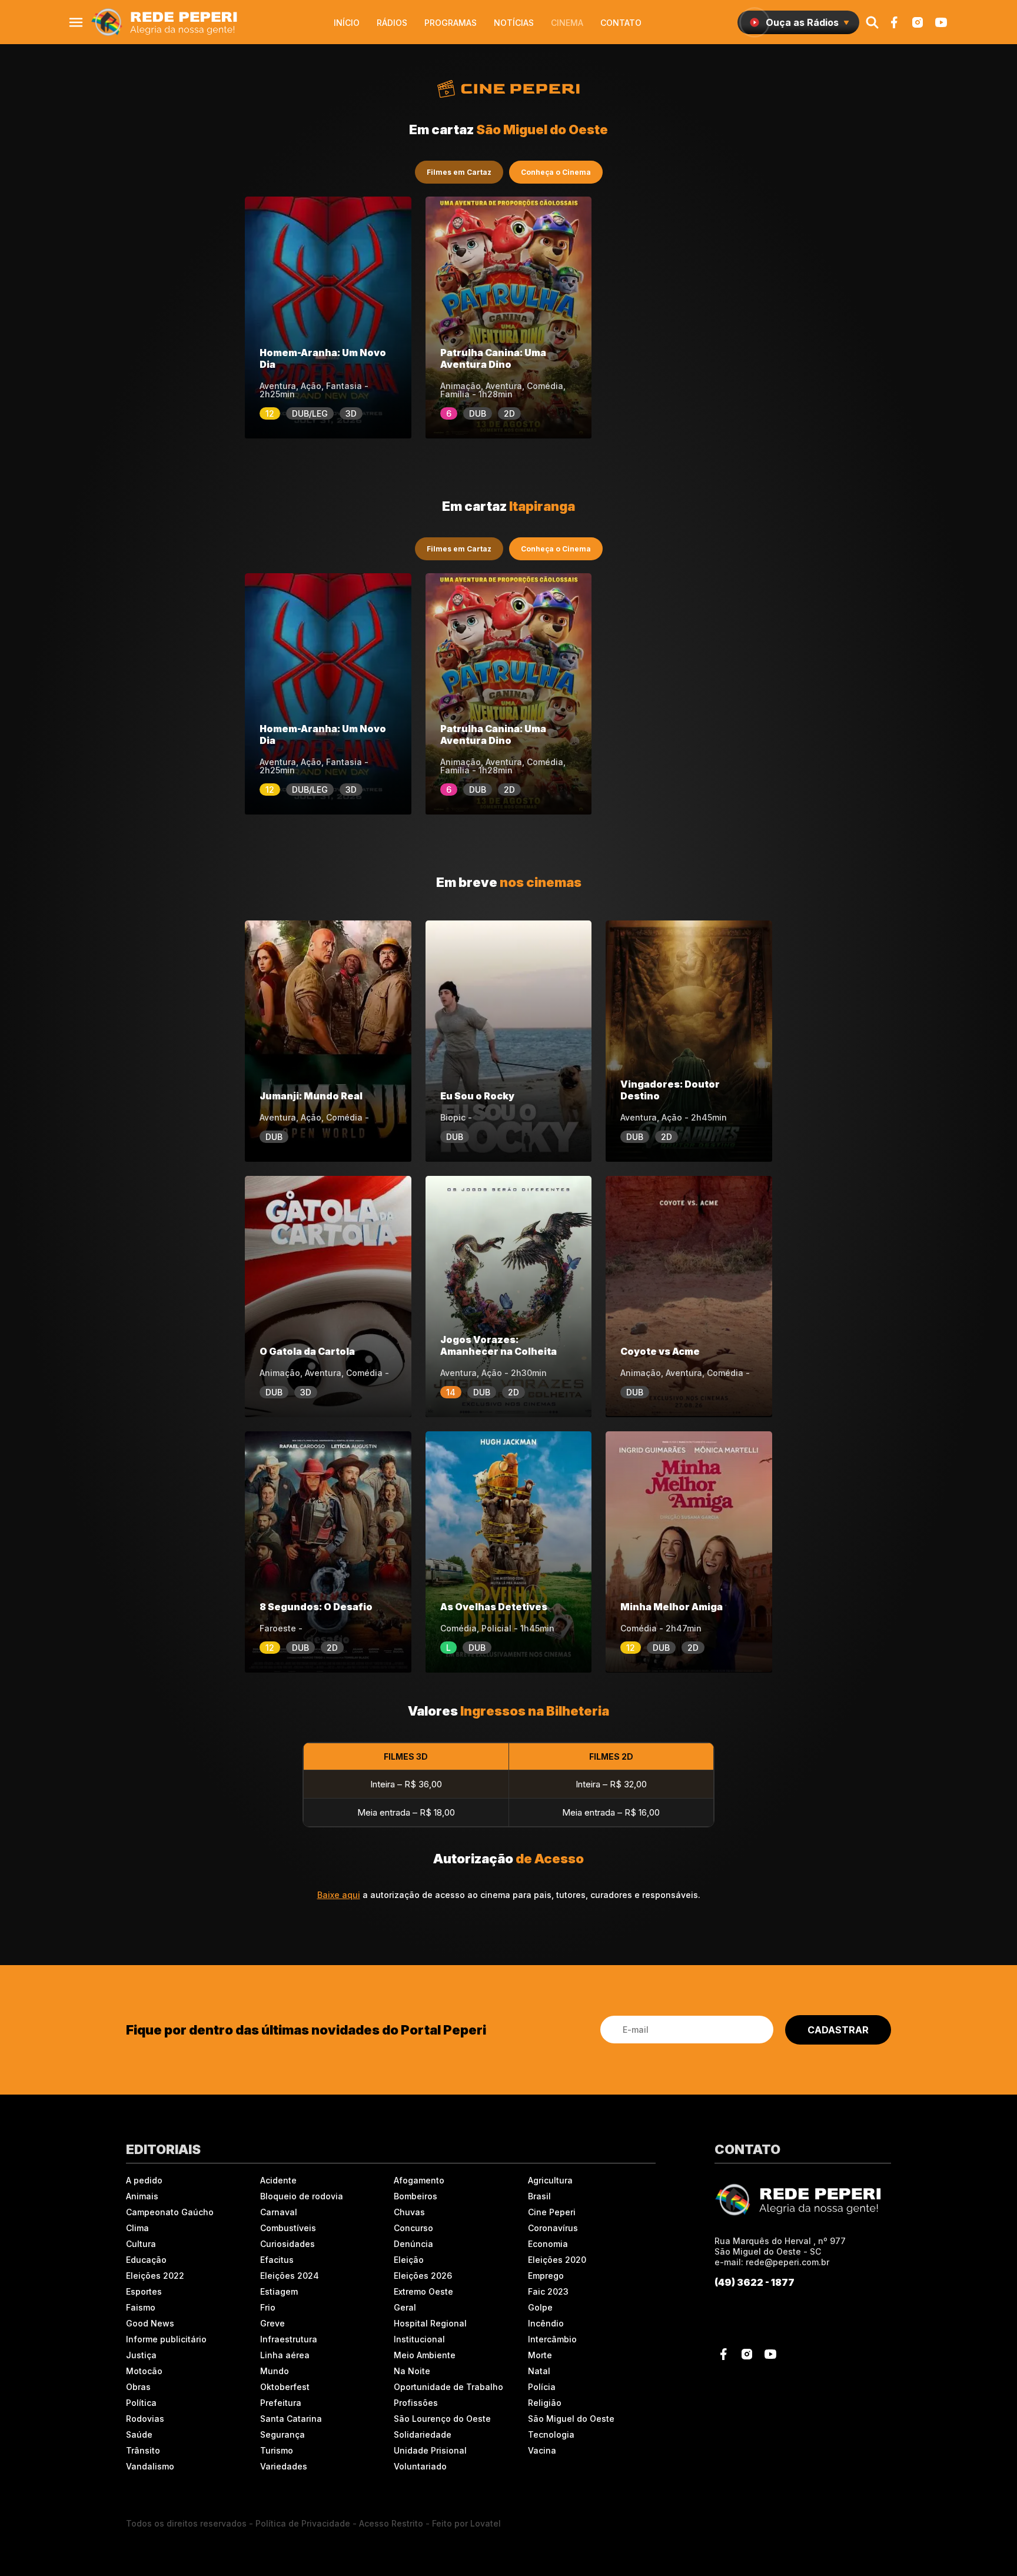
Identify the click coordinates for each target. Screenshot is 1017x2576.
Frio (268, 2307)
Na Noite (412, 2371)
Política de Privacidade (303, 2523)
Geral (405, 2307)
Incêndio (546, 2323)
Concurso (413, 2228)
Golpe (540, 2307)
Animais (142, 2196)
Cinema (567, 23)
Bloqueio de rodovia (302, 2196)
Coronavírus (553, 2228)
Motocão (144, 2371)
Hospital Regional (430, 2323)
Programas (451, 23)
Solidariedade (423, 2434)
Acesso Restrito (391, 2523)
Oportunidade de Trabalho (448, 2387)
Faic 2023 (548, 2291)
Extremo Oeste (423, 2291)
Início (347, 23)
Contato (621, 23)
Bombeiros (416, 2196)
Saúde (139, 2434)
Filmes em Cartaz (459, 172)
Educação (146, 2260)
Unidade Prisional (430, 2450)
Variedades (284, 2466)
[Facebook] (894, 22)
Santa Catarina (291, 2419)
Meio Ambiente (425, 2355)
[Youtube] (941, 22)
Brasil (539, 2196)
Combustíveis (288, 2228)
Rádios (392, 23)
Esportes (144, 2291)
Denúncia (413, 2244)
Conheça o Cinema (556, 172)
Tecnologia (551, 2434)
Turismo (277, 2450)
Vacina (542, 2450)
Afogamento (419, 2180)
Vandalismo (150, 2466)
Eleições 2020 (557, 2260)
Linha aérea (285, 2355)
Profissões (416, 2403)
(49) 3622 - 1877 (755, 2282)
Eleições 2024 (290, 2276)
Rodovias (145, 2419)
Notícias (514, 23)
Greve (272, 2323)
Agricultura (550, 2180)
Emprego (546, 2276)
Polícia (542, 2387)
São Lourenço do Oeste (442, 2419)
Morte (540, 2355)
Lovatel (486, 2523)
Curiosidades (288, 2244)
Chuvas (409, 2212)
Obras (138, 2387)
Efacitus (277, 2260)
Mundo (275, 2371)
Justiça (141, 2355)
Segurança (282, 2434)
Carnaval (279, 2212)
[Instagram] (918, 22)
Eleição (409, 2260)
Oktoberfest (285, 2387)
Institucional (419, 2339)
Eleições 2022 (155, 2276)
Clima (137, 2228)
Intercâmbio (552, 2339)
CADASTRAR (838, 2030)
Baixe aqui (339, 1895)
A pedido (144, 2180)
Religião (545, 2403)
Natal (539, 2371)
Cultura (141, 2244)
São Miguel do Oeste (571, 2419)
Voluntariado (420, 2466)
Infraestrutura (289, 2339)
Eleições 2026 (423, 2276)
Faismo (141, 2307)
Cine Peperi (552, 2212)
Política (141, 2403)
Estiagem (279, 2291)
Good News (150, 2323)
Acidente (278, 2180)
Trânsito (143, 2450)
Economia (548, 2244)
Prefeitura (281, 2403)
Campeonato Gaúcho (170, 2212)
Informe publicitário (166, 2339)
